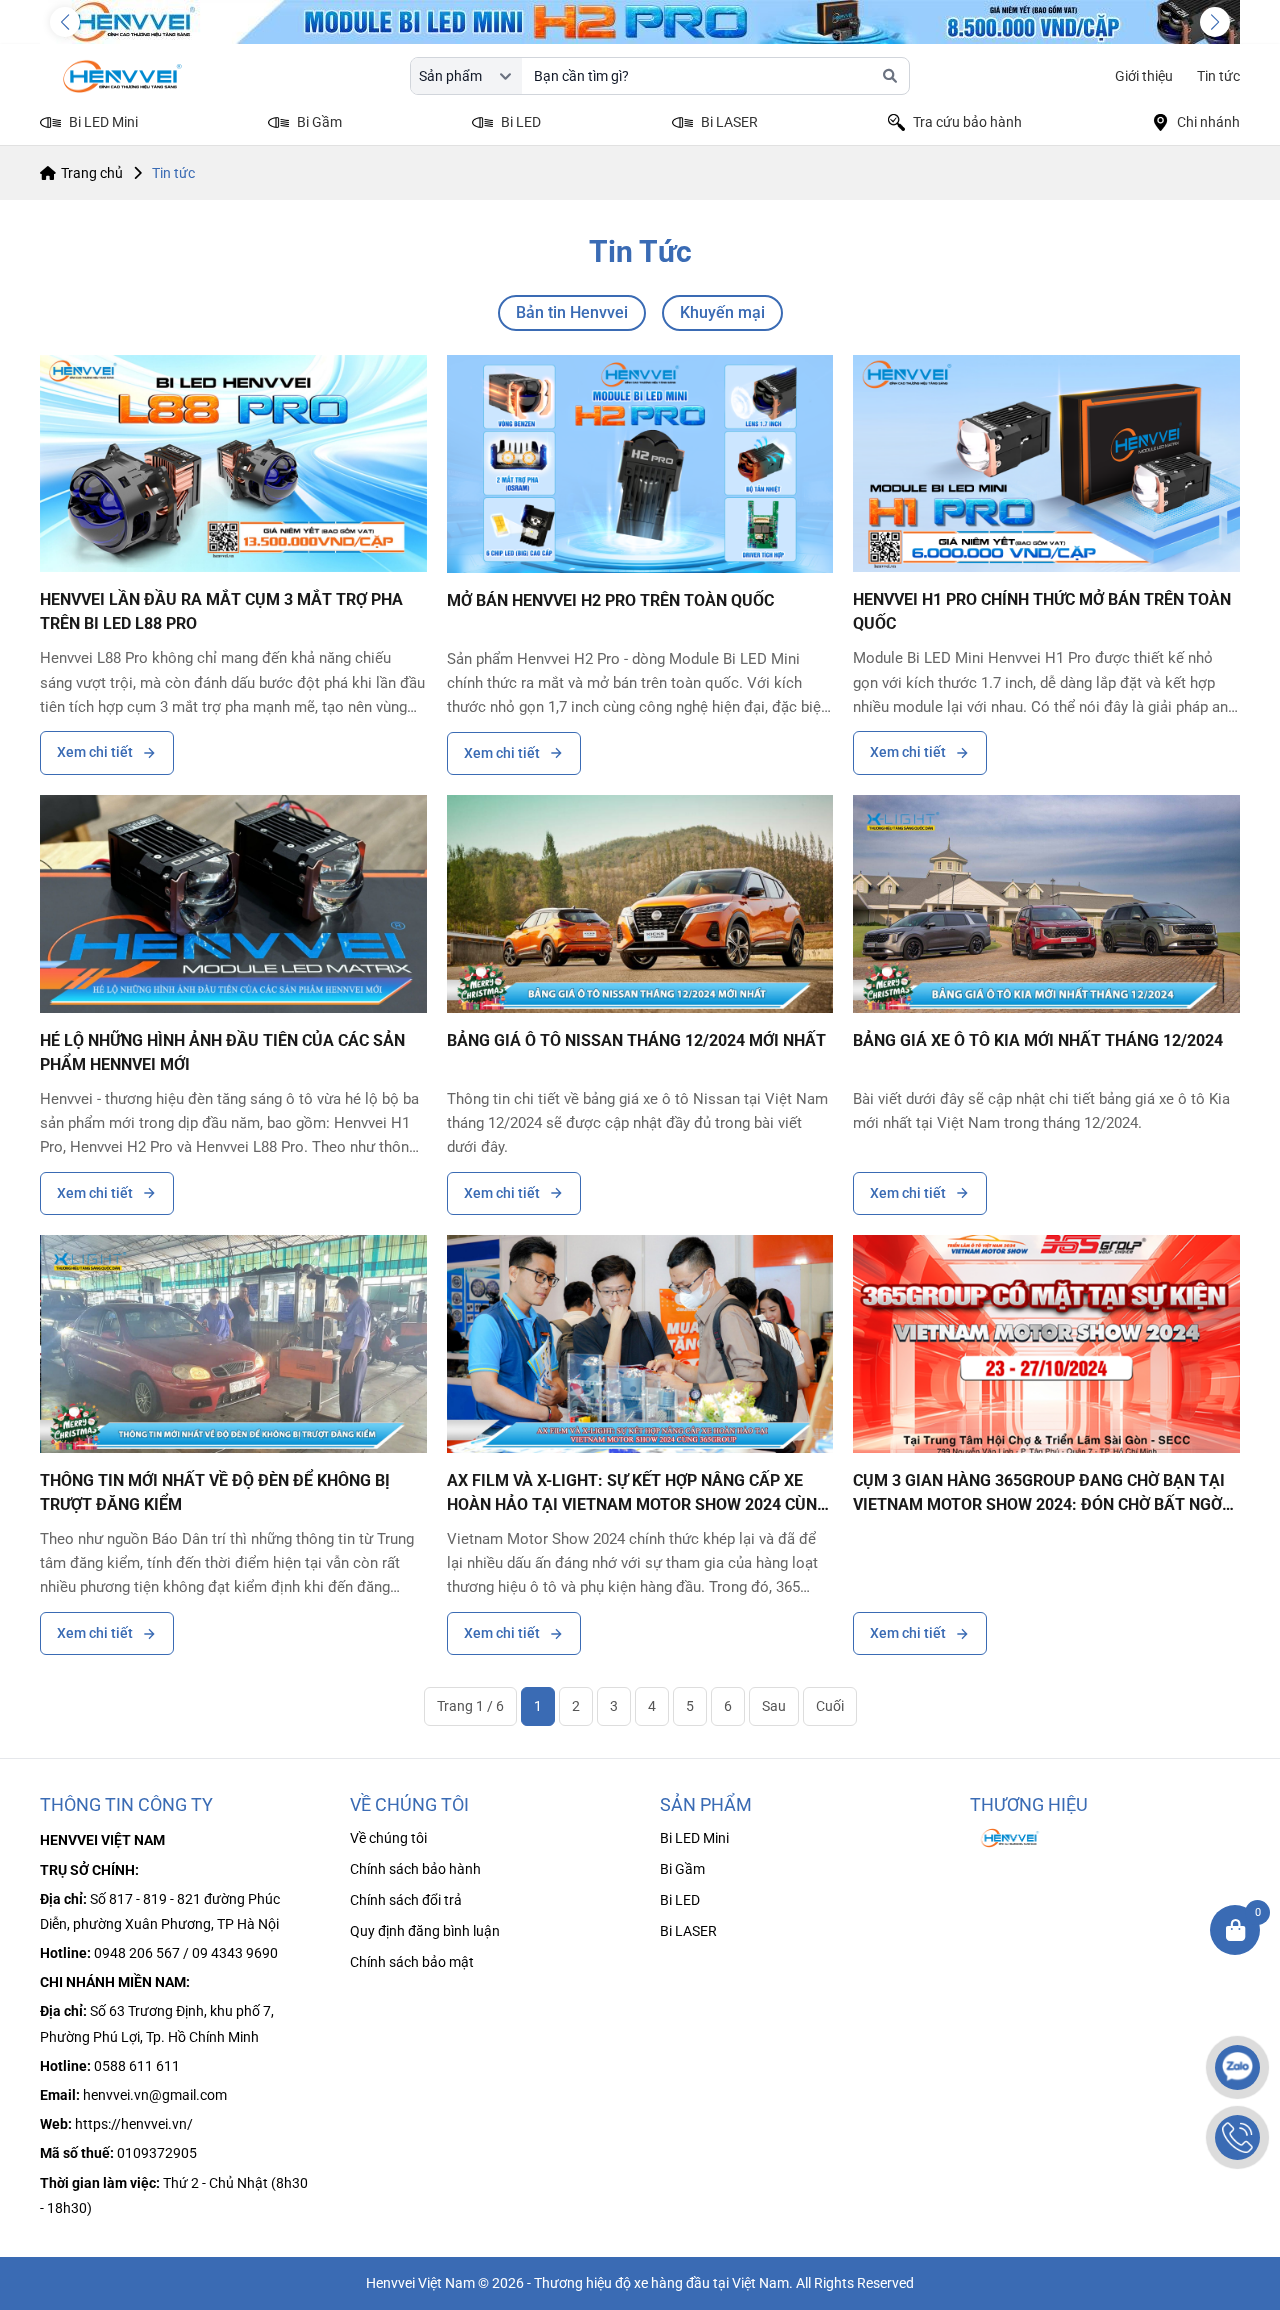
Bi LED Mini (694, 1838)
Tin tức (1218, 76)
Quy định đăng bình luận (425, 1931)
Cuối (830, 1706)
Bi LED (680, 1900)
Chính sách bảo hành (415, 1869)
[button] (65, 22)
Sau (774, 1706)
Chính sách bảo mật (412, 1962)
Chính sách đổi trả (406, 1900)
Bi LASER (688, 1931)
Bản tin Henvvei (572, 312)
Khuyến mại (722, 312)
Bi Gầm (682, 1869)
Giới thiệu (1144, 76)
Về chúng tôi (388, 1838)
